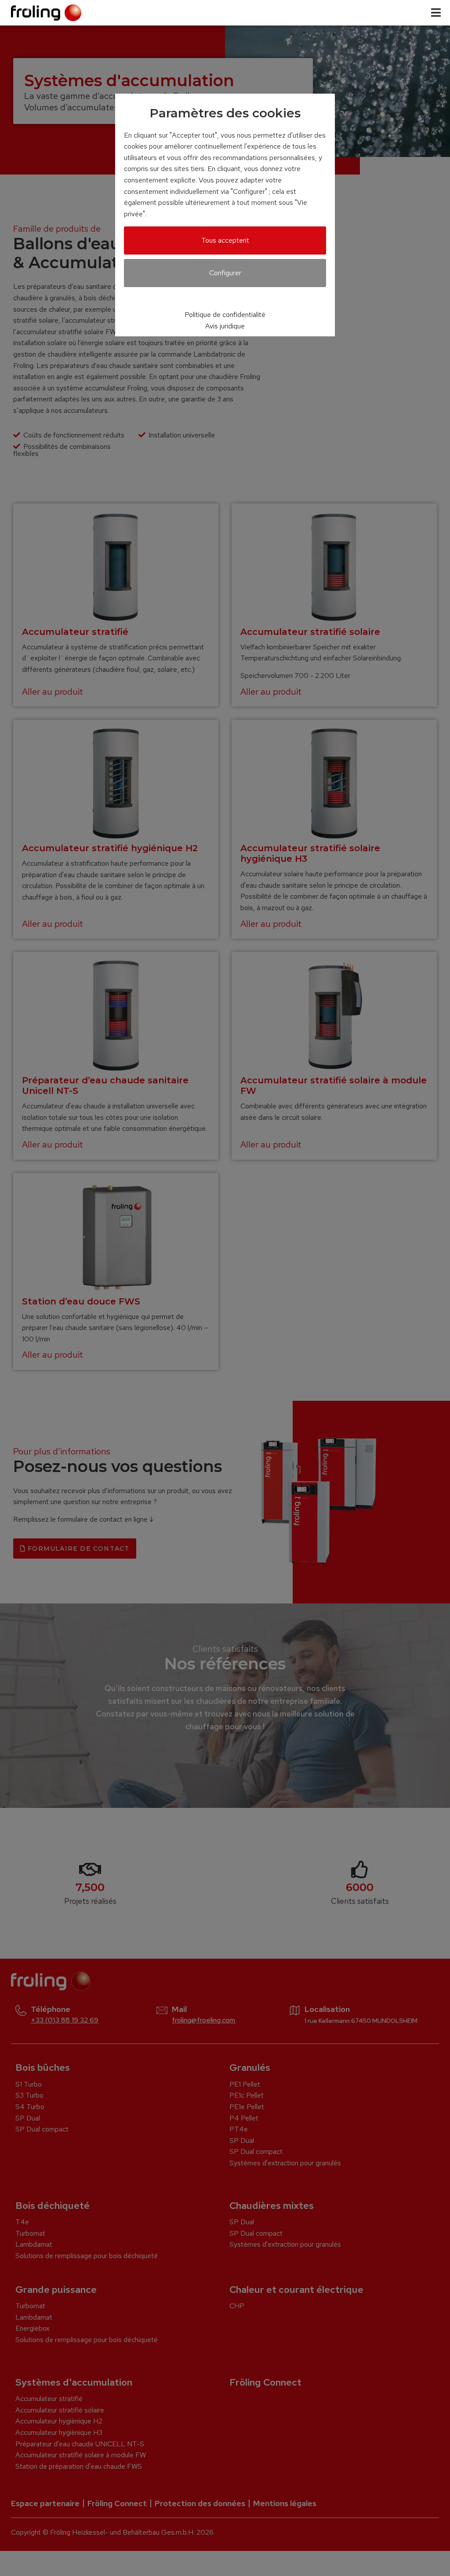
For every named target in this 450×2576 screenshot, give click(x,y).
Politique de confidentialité (225, 315)
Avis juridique (225, 326)
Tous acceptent (225, 240)
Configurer (225, 273)
